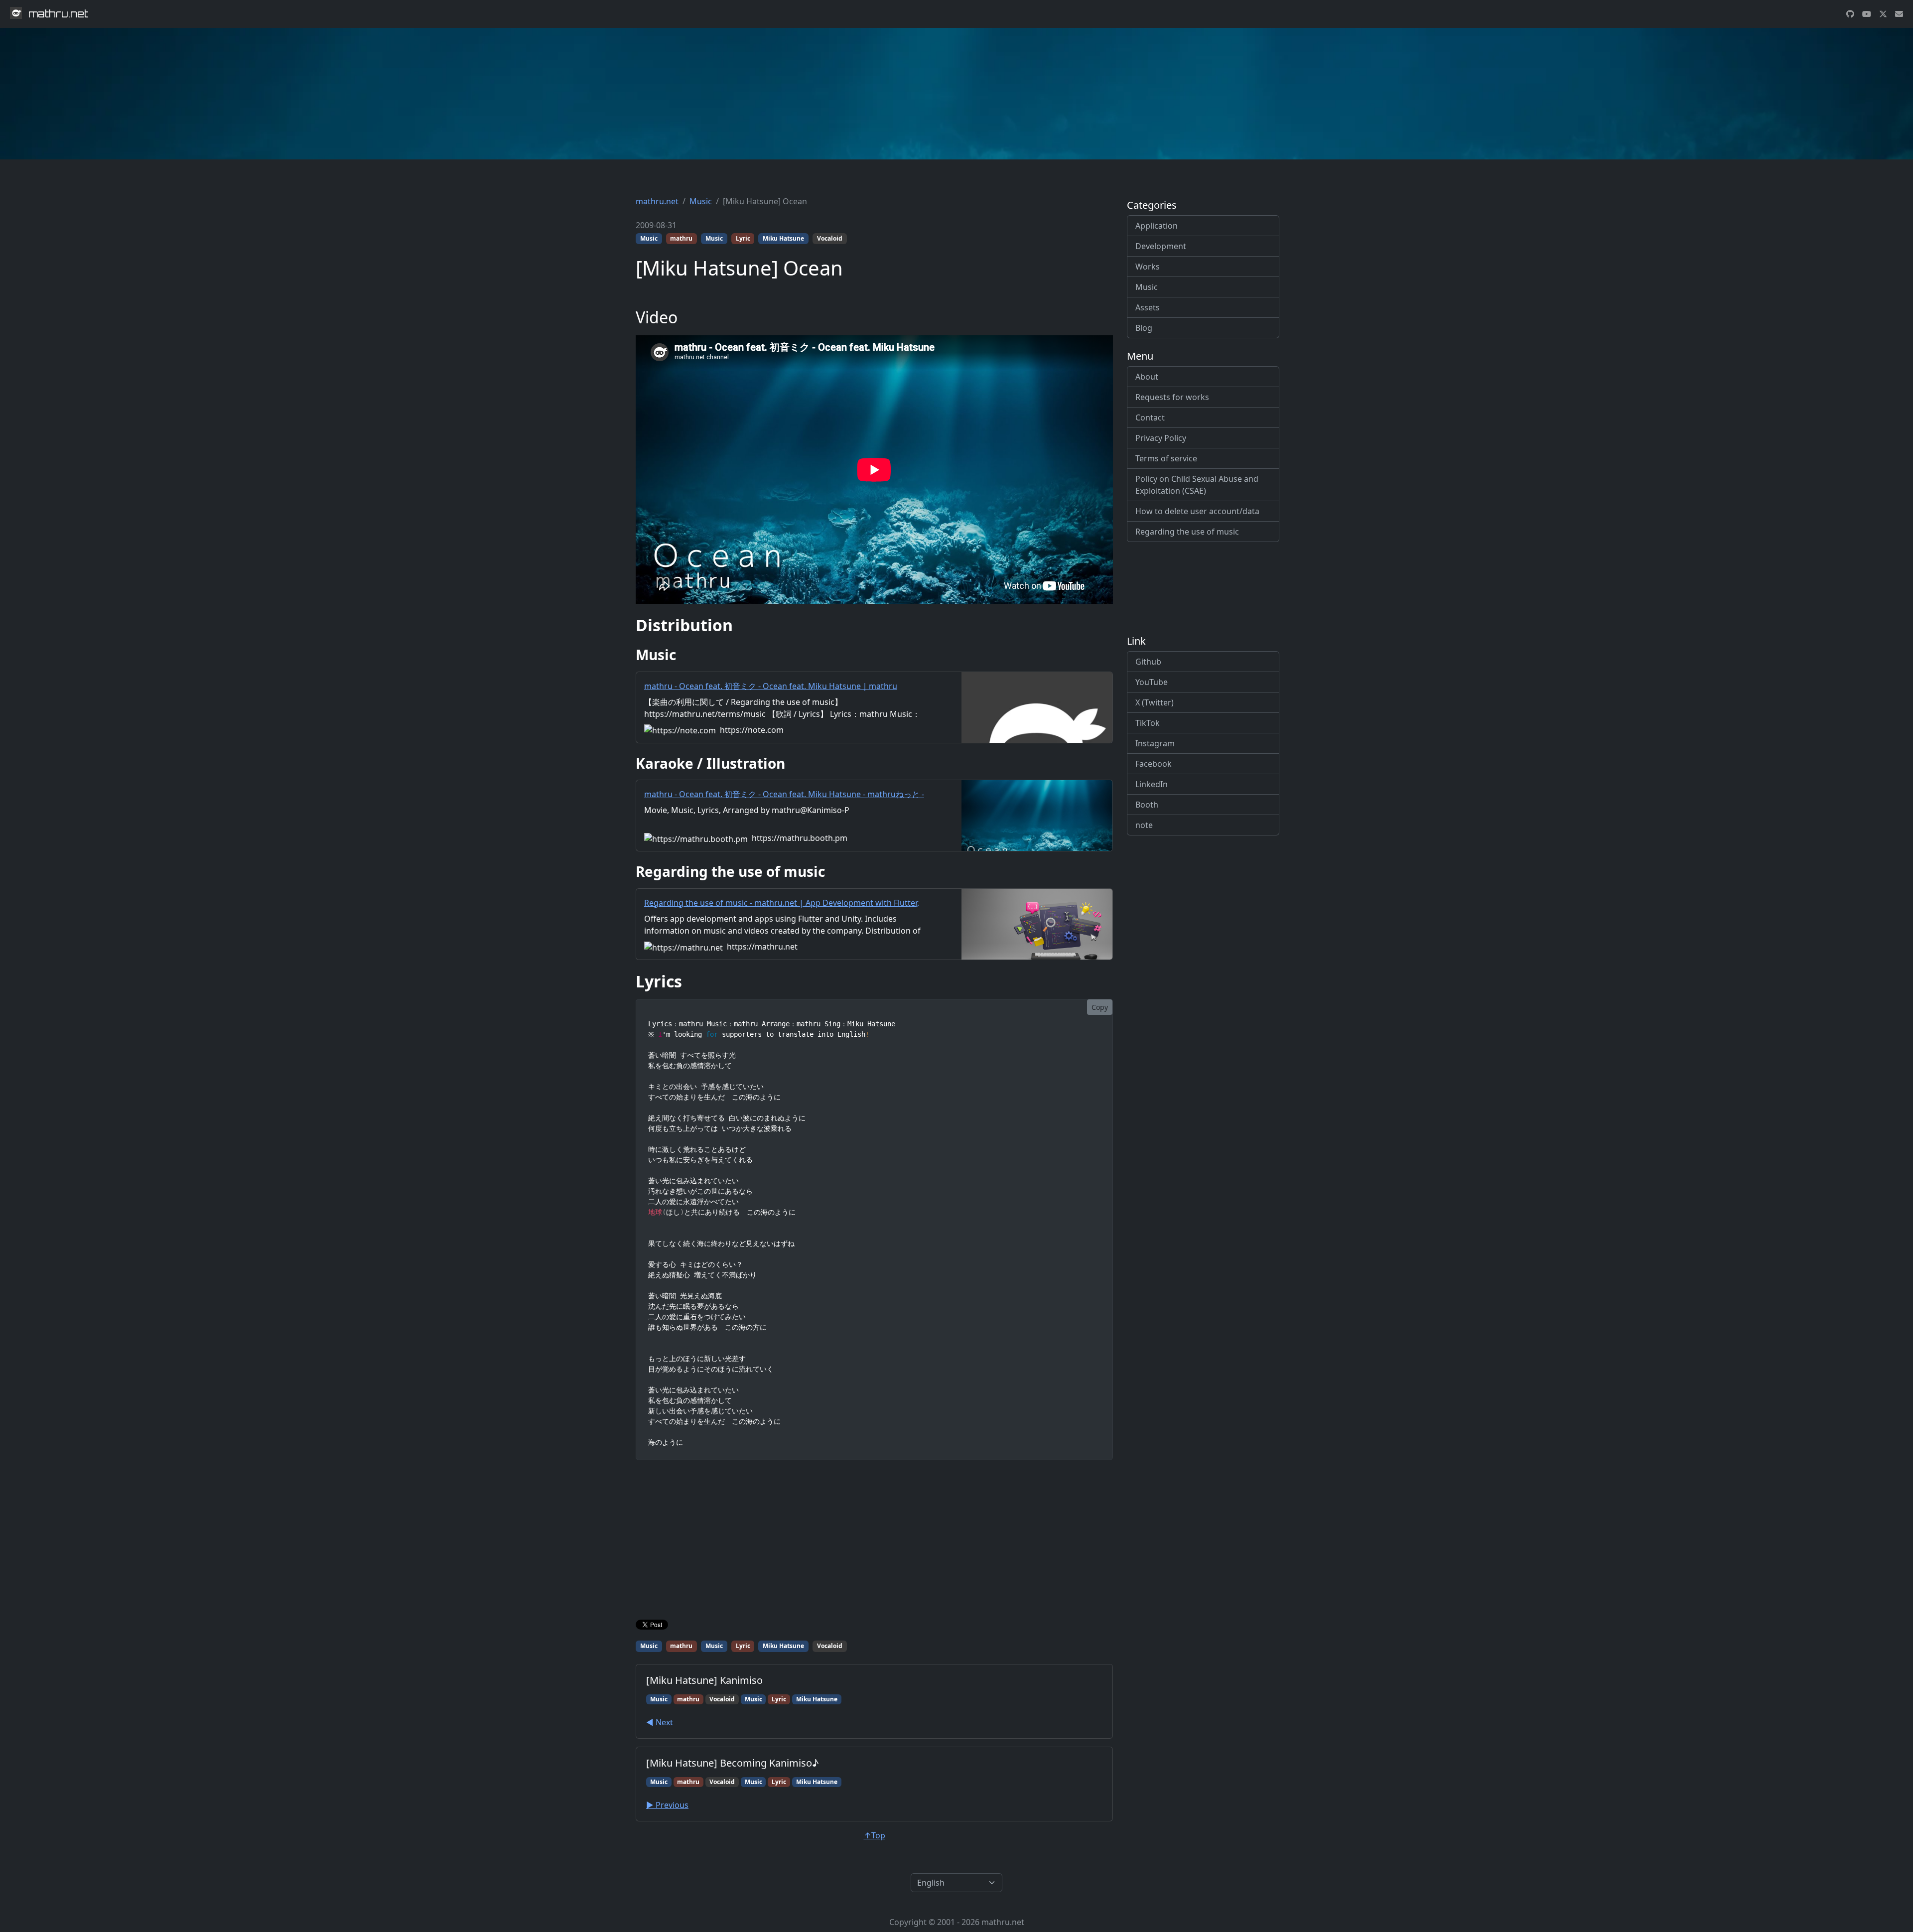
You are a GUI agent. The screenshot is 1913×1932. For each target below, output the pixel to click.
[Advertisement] (874, 1542)
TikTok (1148, 723)
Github (1148, 662)
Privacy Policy (1161, 438)
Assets (1148, 307)
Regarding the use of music (1187, 532)
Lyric (743, 238)
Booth (1147, 805)
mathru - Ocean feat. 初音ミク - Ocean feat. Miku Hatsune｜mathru (771, 686)
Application (1157, 226)
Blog (1144, 328)
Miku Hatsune (783, 238)
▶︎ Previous (667, 1805)
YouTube (1152, 682)
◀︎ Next (660, 1722)
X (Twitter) (1155, 702)
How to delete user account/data (1197, 511)
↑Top (875, 1835)
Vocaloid (830, 238)
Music (701, 201)
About (1147, 377)
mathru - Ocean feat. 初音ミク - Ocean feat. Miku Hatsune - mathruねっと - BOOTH (784, 800)
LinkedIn (1152, 784)
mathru (681, 238)
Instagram (1155, 743)
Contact (1150, 417)
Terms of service (1166, 458)
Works (1148, 267)
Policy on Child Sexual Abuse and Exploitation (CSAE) (1197, 485)
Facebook (1154, 764)
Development (1161, 246)
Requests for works (1172, 397)
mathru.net (657, 201)
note (1144, 825)
